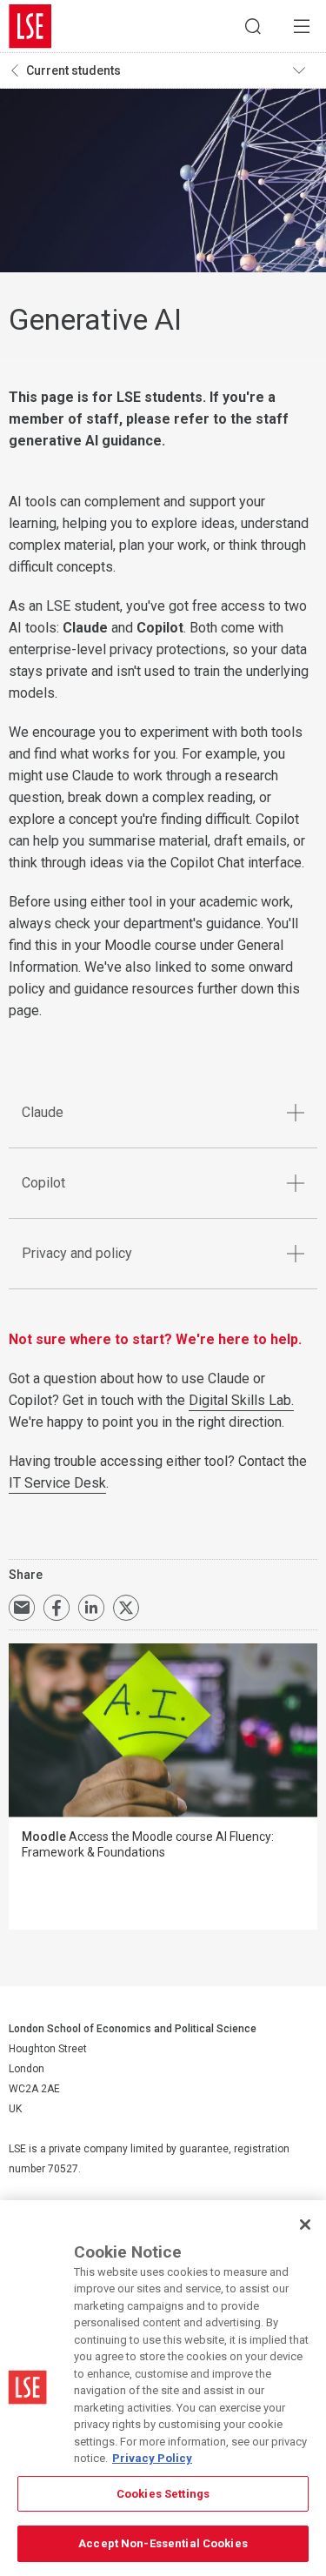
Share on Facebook (57, 1608)
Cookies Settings (163, 2494)
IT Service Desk (57, 1483)
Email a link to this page (22, 1608)
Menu (302, 26)
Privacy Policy (152, 2458)
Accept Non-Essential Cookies (163, 2543)
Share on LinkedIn (91, 1608)
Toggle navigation (305, 70)
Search (253, 26)
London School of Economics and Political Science (30, 26)
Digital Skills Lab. (241, 1400)
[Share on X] (126, 1608)
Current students (73, 70)
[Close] (305, 2225)
